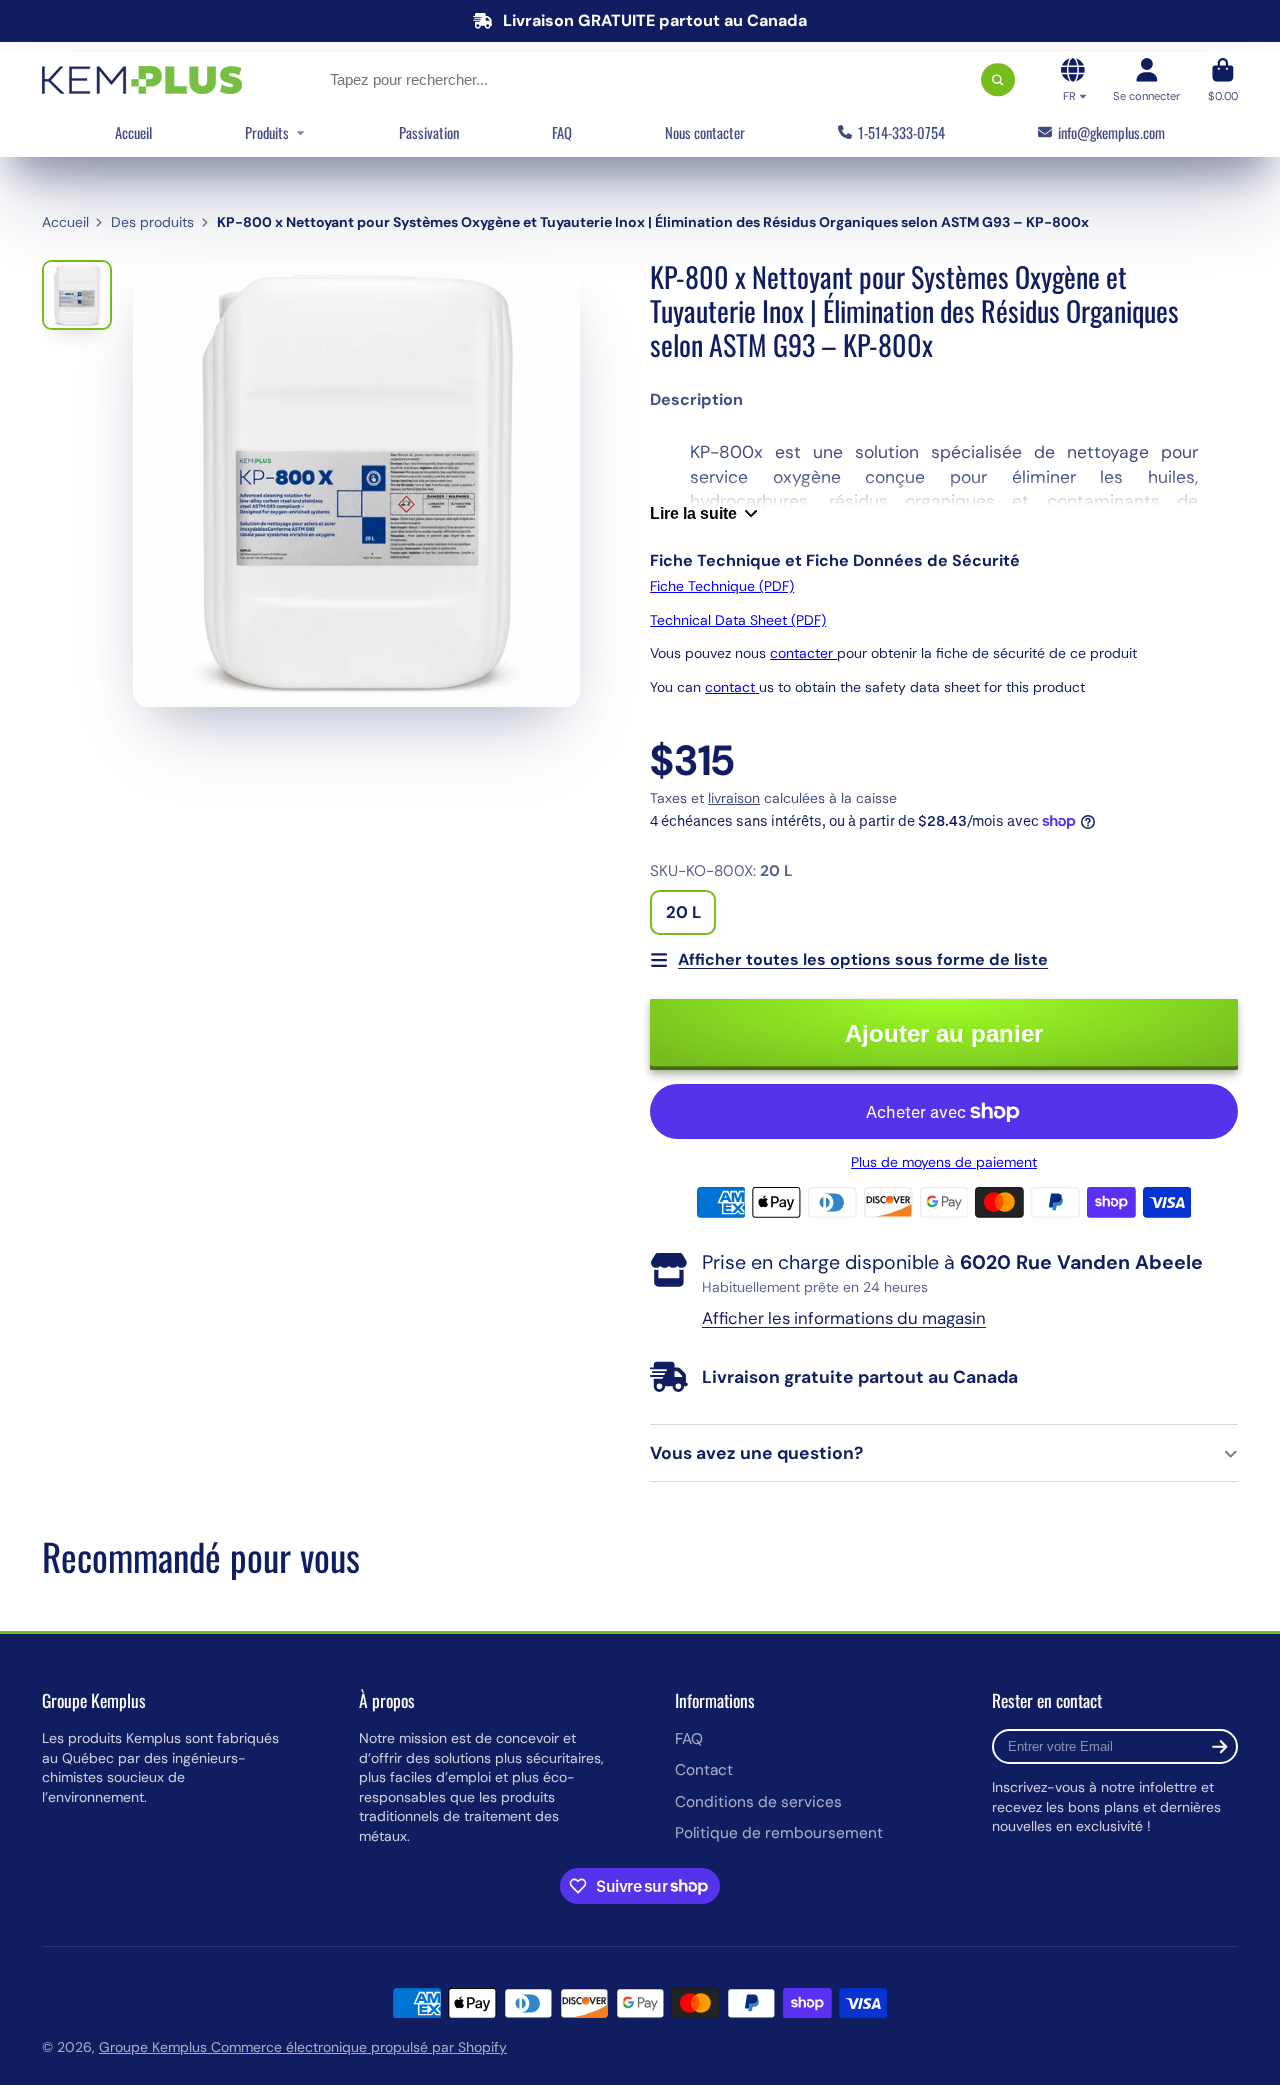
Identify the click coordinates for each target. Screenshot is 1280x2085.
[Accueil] (142, 80)
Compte (1146, 79)
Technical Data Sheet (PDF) (738, 620)
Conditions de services (758, 1802)
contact (732, 687)
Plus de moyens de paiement (944, 1162)
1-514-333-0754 (901, 132)
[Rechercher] (998, 80)
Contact (704, 1770)
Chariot (1223, 79)
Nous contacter (705, 132)
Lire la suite (693, 513)
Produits (267, 132)
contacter (803, 653)
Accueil (133, 132)
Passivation (429, 132)
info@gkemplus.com (1111, 132)
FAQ (562, 132)
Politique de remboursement (779, 1833)
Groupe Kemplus (155, 2047)
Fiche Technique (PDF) (722, 586)
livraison (734, 798)
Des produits (152, 222)
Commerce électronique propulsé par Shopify (359, 2047)
